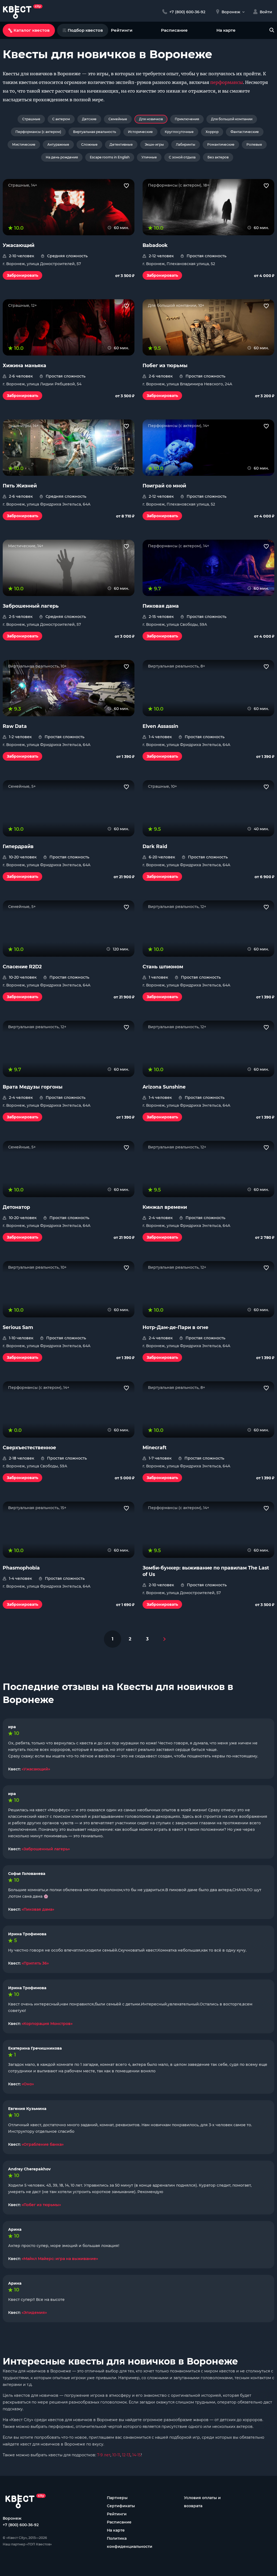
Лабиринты (186, 144)
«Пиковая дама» (38, 1909)
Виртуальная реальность (95, 132)
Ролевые (254, 144)
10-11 (116, 2455)
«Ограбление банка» (43, 2144)
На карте (226, 30)
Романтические (221, 144)
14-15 (137, 2455)
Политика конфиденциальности (130, 2542)
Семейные (118, 119)
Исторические (140, 132)
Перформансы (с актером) (38, 132)
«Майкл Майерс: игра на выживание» (60, 2259)
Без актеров (218, 157)
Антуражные (58, 144)
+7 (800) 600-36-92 (21, 2525)
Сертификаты (121, 2506)
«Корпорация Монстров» (47, 2024)
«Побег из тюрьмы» (41, 2205)
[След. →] (164, 1639)
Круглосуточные (179, 132)
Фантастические (245, 132)
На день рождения (62, 157)
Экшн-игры (154, 144)
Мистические (24, 144)
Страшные (31, 119)
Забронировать (22, 275)
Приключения (187, 119)
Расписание (174, 30)
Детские (89, 119)
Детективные (121, 144)
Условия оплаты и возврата (202, 2502)
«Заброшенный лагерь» (46, 1849)
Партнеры (117, 2498)
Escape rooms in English (110, 157)
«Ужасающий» (36, 1769)
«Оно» (28, 2084)
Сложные (89, 144)
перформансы (227, 82)
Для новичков (151, 119)
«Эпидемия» (34, 2313)
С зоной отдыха (182, 157)
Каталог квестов (32, 30)
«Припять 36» (35, 1963)
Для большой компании (232, 119)
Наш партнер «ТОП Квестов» (27, 2544)
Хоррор (212, 132)
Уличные (149, 157)
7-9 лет (104, 2455)
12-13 (126, 2455)
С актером (61, 119)
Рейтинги (122, 30)
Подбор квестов (85, 30)
